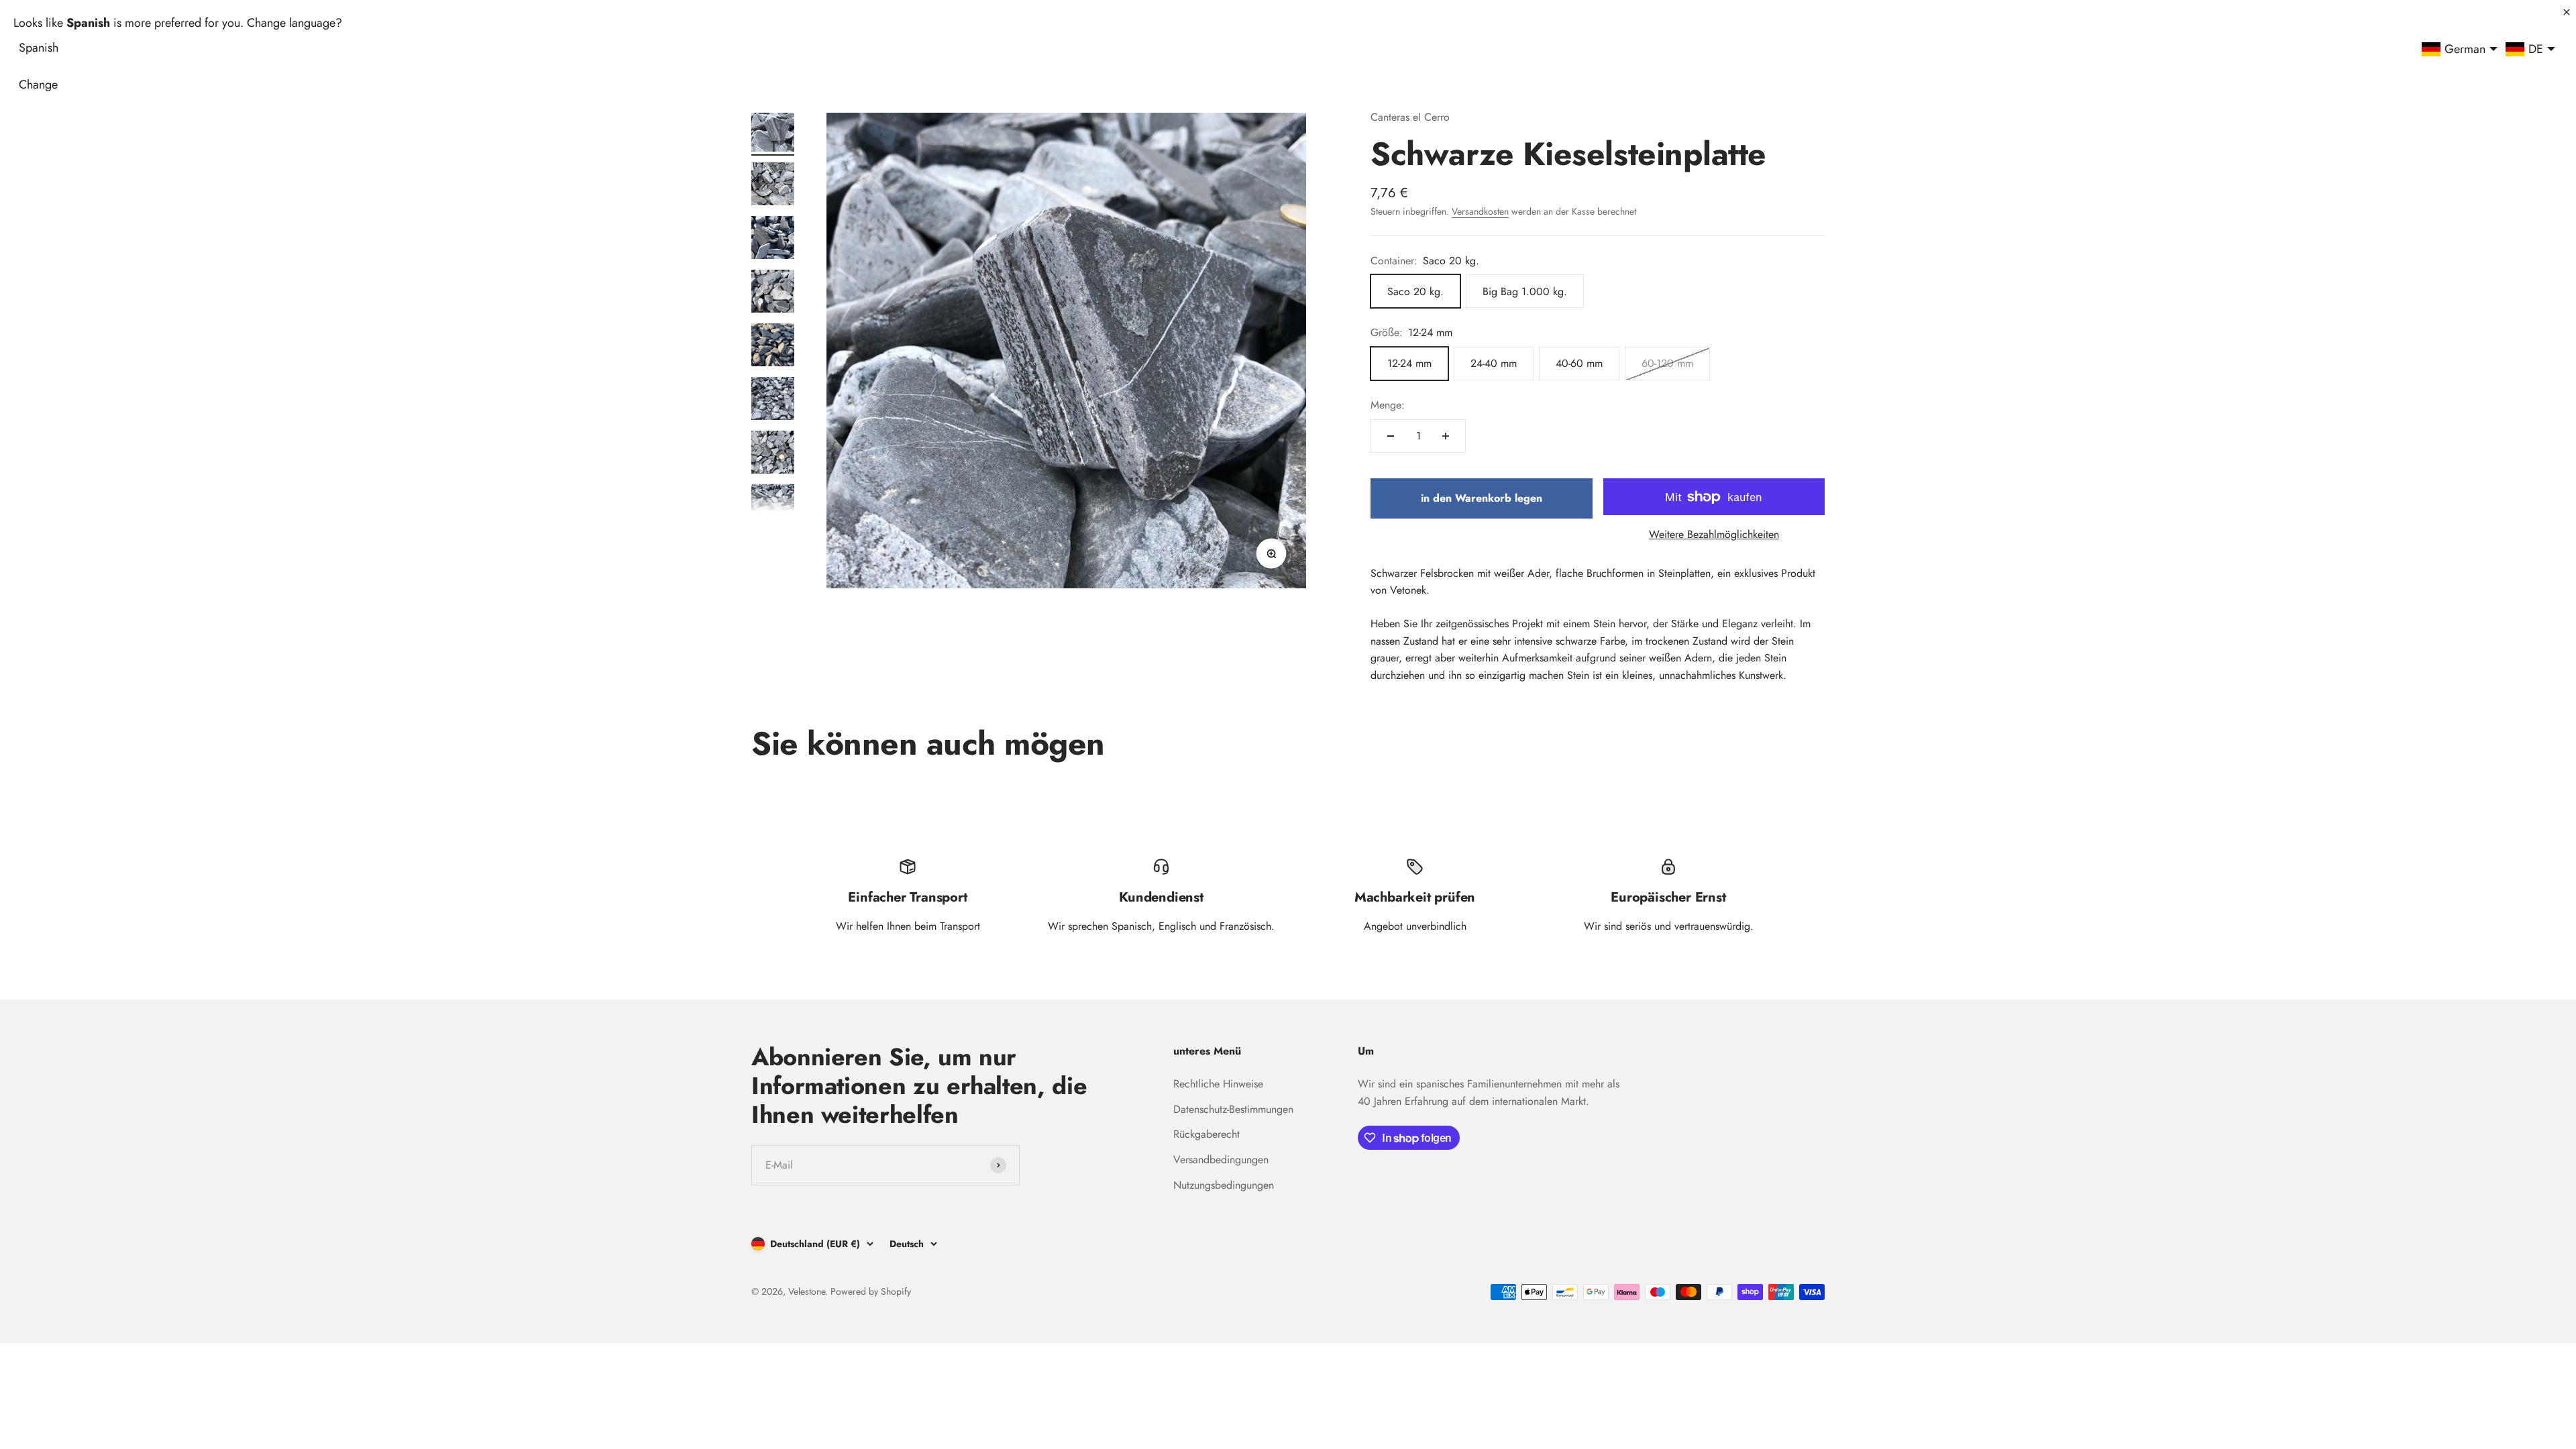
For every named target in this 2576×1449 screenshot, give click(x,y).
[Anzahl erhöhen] (1446, 436)
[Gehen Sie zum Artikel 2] (773, 186)
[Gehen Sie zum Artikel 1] (773, 132)
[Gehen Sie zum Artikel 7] (773, 454)
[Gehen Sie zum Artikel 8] (773, 508)
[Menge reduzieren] (1391, 436)
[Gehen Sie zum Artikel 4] (773, 293)
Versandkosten (1480, 211)
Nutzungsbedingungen (1224, 1185)
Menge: (1388, 405)
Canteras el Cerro (1410, 117)
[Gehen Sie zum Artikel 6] (773, 400)
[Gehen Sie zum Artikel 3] (773, 239)
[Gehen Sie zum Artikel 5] (773, 347)
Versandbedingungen (1221, 1160)
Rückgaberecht (1206, 1134)
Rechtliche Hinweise (1218, 1084)
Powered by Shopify (871, 1291)
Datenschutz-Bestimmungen (1233, 1109)
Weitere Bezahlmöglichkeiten (1714, 534)
